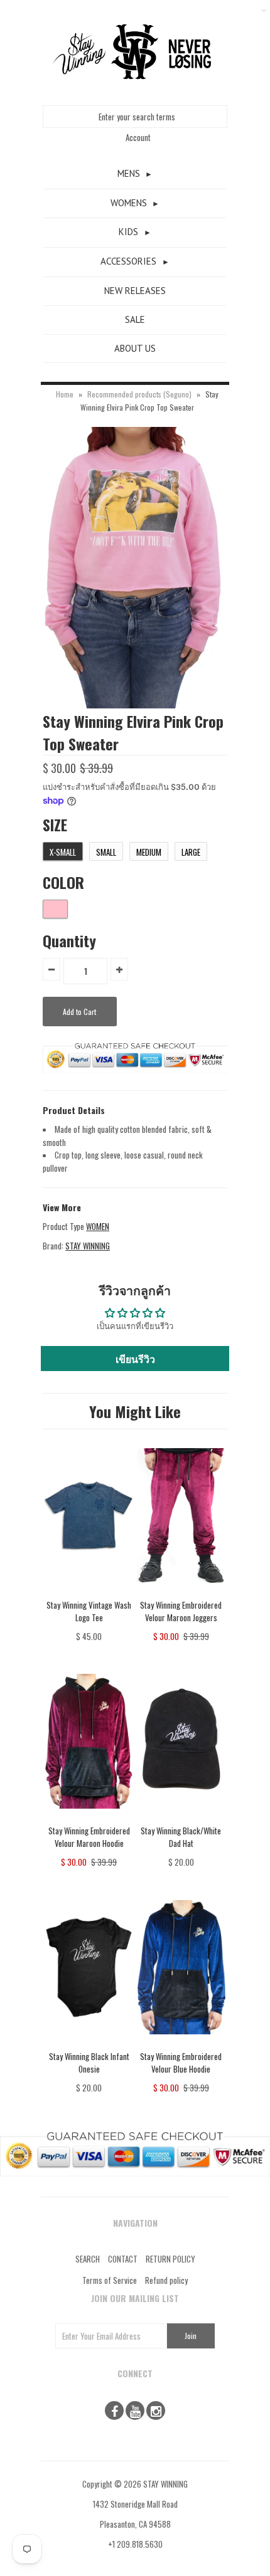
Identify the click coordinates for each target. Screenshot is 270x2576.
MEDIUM (149, 852)
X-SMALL (63, 852)
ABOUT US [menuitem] (135, 348)
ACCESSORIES (128, 261)
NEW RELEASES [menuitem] (135, 291)
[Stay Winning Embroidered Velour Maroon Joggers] (181, 1592)
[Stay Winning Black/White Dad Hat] (181, 1817)
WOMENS (129, 203)
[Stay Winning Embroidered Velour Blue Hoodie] (181, 2043)
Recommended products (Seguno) (139, 394)
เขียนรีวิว (135, 1359)
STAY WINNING (88, 1246)
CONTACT (123, 2259)
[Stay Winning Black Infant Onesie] (89, 2043)
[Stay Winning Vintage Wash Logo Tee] (89, 1592)
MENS (129, 173)
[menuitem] (135, 174)
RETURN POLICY (170, 2259)
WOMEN (98, 1226)
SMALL (106, 852)
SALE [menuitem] (135, 319)
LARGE (191, 852)
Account (138, 137)
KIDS (128, 232)
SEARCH (88, 2259)
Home (65, 394)
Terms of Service (110, 2280)
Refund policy (166, 2280)
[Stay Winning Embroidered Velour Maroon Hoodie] (89, 1817)
